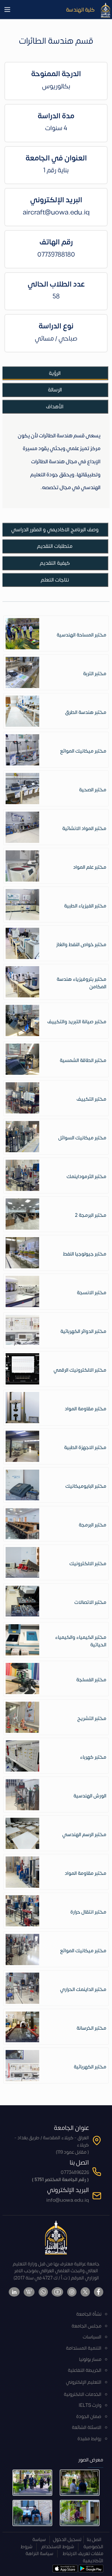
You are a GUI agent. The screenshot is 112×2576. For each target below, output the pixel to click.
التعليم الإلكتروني (84, 2382)
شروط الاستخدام (58, 2547)
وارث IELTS (90, 2405)
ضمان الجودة (89, 2417)
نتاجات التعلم (55, 580)
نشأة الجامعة (89, 2314)
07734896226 (75, 2173)
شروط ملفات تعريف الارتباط (62, 2550)
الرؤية (55, 373)
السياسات (92, 2337)
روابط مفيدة (89, 2439)
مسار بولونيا (90, 2360)
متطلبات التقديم (55, 546)
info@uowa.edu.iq (68, 2200)
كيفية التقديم (55, 563)
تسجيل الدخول (67, 2540)
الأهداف (55, 407)
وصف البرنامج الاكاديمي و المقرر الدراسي (55, 530)
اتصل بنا (94, 2540)
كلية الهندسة (80, 10)
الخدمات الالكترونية (83, 2394)
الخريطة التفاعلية (85, 2370)
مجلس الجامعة (86, 2326)
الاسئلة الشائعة (87, 2428)
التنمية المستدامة (84, 2348)
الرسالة (55, 390)
